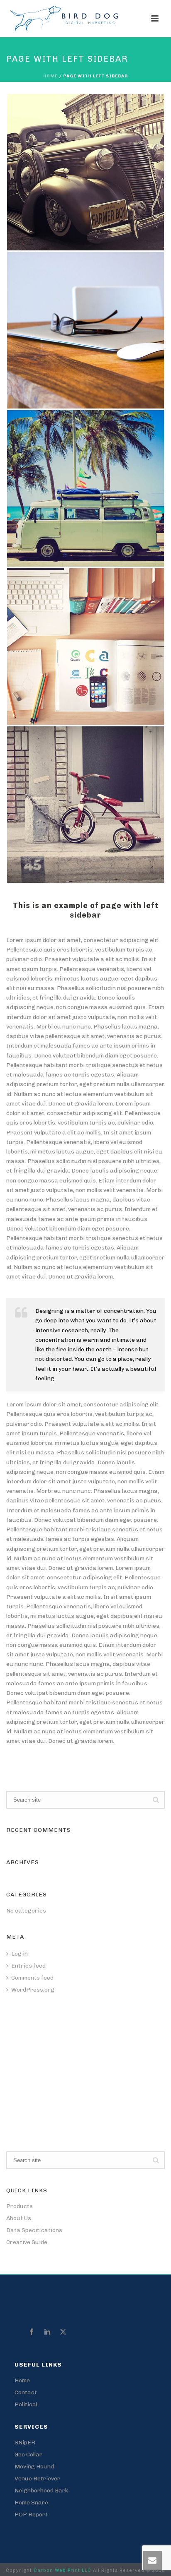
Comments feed (32, 1978)
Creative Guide (27, 2242)
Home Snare (31, 2503)
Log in (20, 1954)
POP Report (31, 2515)
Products (20, 2206)
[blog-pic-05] (85, 330)
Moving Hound (34, 2467)
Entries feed (28, 1966)
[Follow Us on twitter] (63, 2332)
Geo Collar (28, 2455)
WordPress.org (33, 1990)
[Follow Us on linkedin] (47, 2332)
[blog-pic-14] (85, 488)
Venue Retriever (37, 2479)
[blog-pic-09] (85, 646)
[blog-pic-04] (85, 805)
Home (50, 76)
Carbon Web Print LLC (63, 2570)
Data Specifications (34, 2230)
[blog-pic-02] (85, 172)
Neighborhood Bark (41, 2491)
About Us (19, 2218)
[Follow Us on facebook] (32, 2332)
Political (26, 2404)
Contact (26, 2392)
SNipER (25, 2443)
